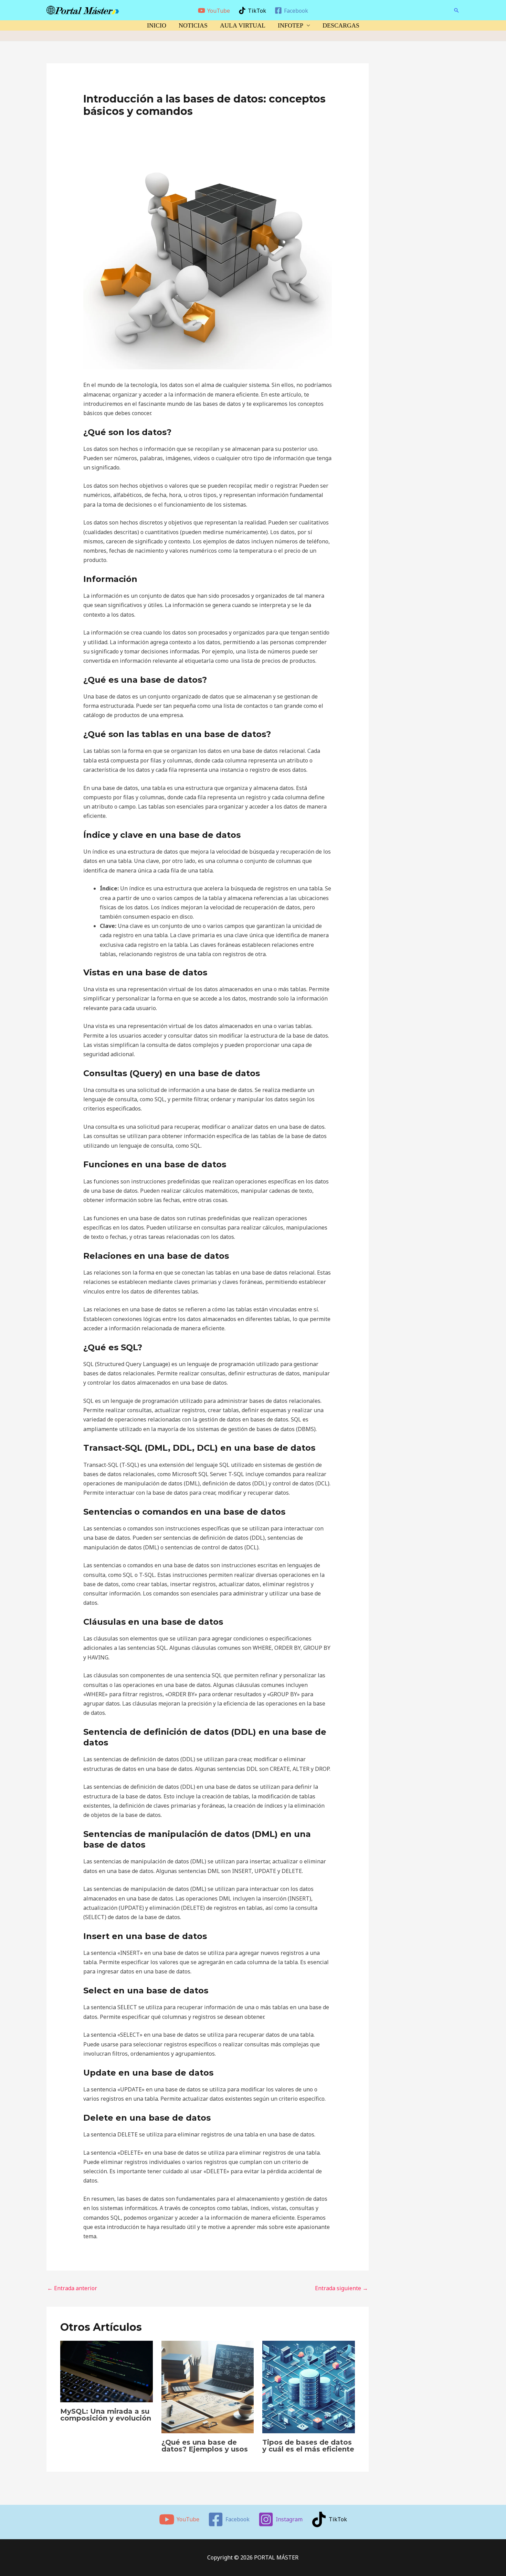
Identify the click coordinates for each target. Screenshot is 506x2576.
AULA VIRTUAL (243, 25)
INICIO (157, 25)
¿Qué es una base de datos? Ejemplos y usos (205, 2446)
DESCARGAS (341, 25)
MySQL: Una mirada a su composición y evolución (106, 2415)
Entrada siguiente (341, 2288)
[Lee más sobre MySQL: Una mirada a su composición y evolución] (107, 2371)
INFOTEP (291, 25)
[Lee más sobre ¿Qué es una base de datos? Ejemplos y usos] (208, 2386)
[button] (456, 10)
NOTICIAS (193, 25)
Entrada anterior (72, 2288)
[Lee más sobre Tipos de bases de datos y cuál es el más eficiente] (309, 2386)
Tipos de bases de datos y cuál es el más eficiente (308, 2446)
